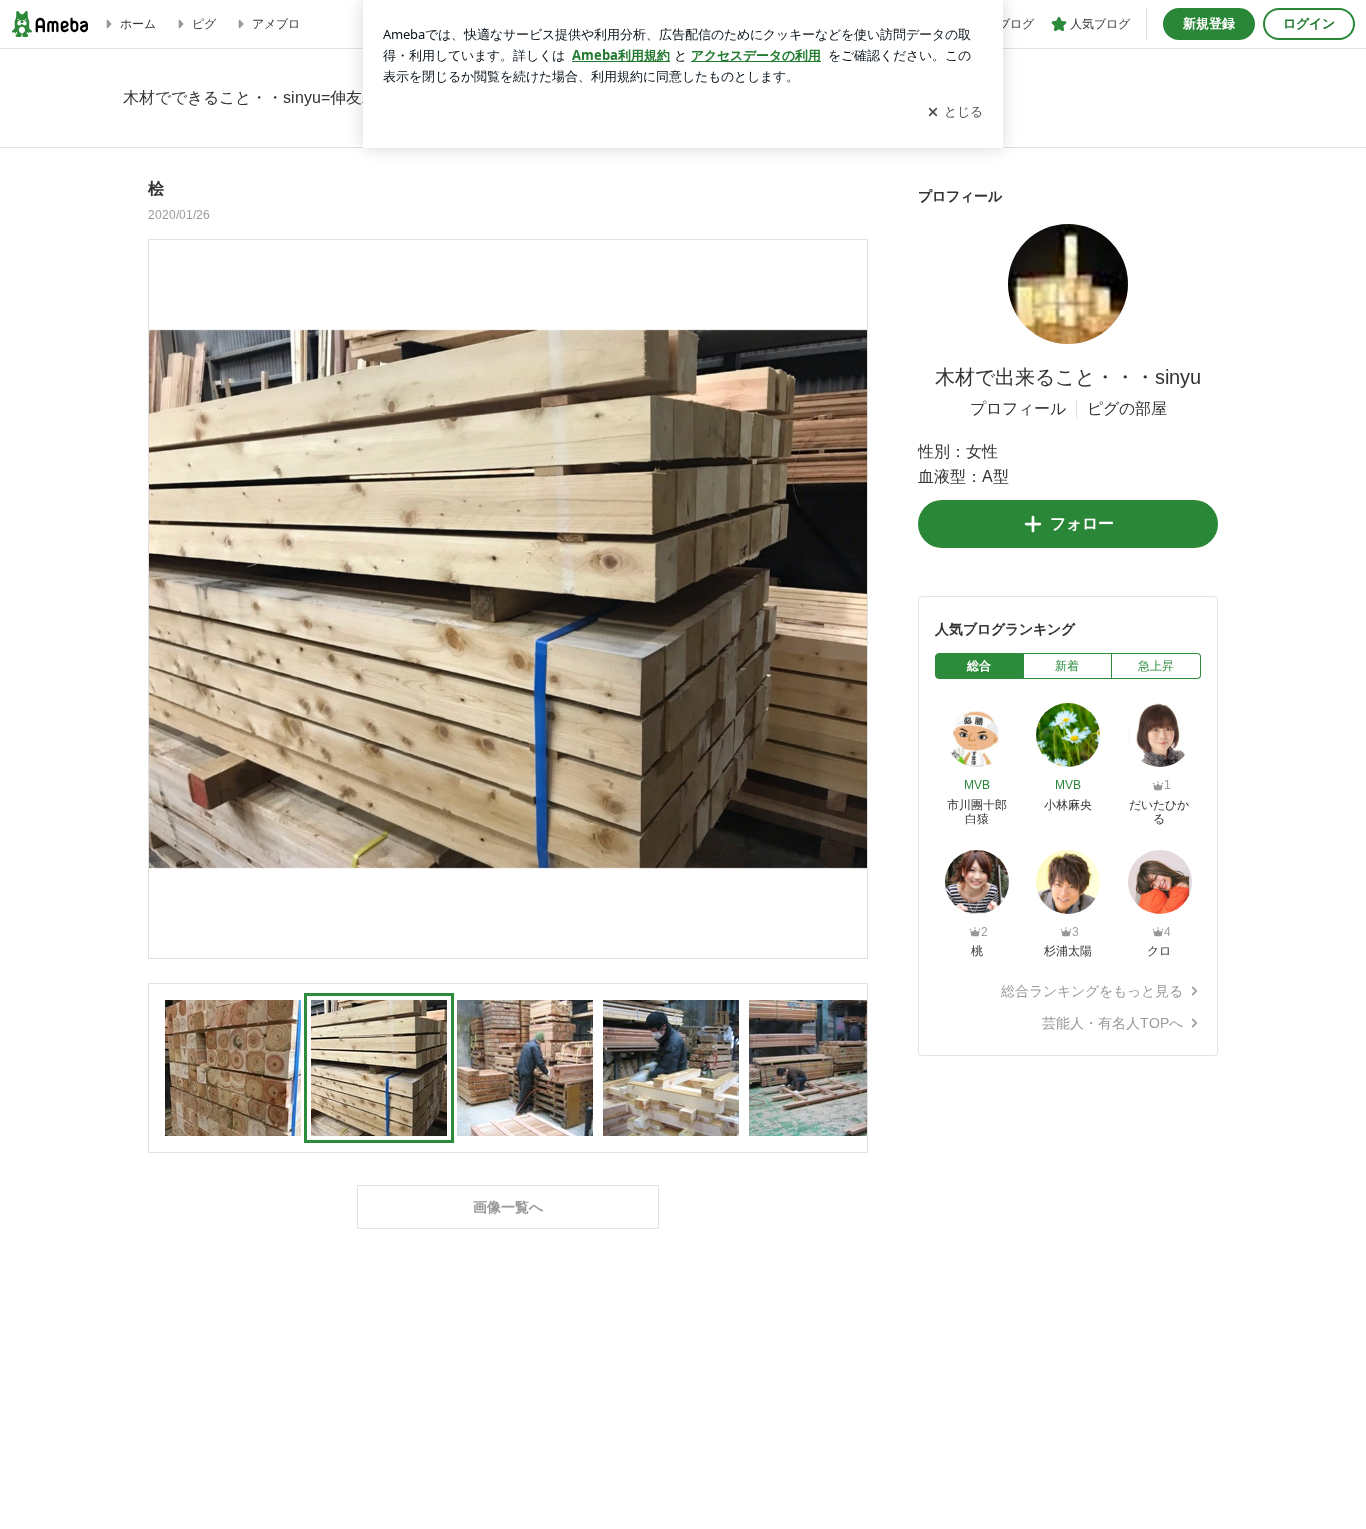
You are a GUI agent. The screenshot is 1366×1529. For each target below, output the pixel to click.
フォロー (1082, 523)
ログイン (1309, 23)
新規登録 (1209, 23)
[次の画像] (847, 598)
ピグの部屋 (1127, 408)
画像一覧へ (508, 1207)
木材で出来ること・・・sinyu (1068, 377)
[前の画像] (169, 598)
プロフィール (1018, 408)
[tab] (979, 666)
